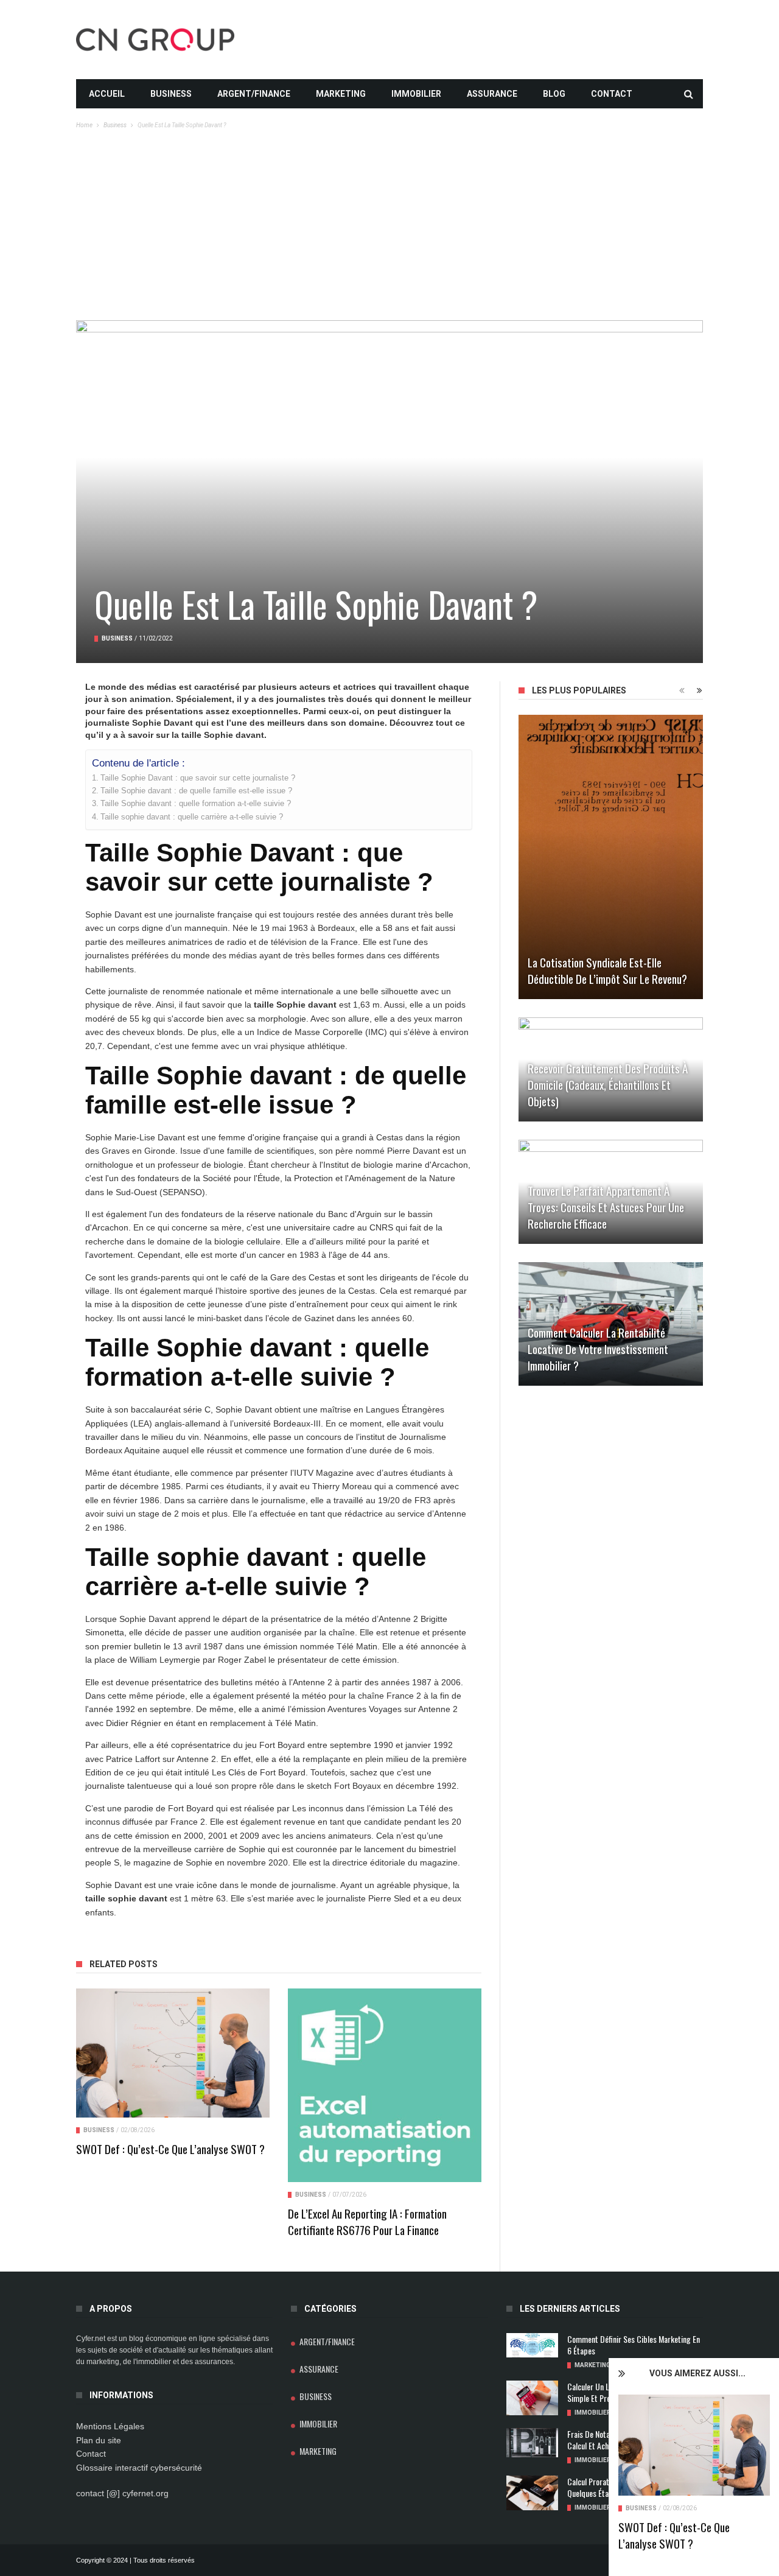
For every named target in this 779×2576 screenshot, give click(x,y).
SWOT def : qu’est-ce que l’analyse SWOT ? (674, 2535)
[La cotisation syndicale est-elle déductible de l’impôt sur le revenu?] (611, 857)
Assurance (492, 94)
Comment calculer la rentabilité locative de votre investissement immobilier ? (598, 1349)
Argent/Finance (254, 94)
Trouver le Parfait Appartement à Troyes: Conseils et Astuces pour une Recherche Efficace (606, 1207)
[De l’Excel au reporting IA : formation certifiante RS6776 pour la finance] (385, 2085)
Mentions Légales (110, 2426)
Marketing (341, 94)
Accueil (107, 94)
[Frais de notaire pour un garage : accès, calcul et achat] (532, 2443)
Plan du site (99, 2440)
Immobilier (416, 94)
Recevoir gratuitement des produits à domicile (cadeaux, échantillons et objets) (608, 1084)
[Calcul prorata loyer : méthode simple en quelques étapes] (532, 2493)
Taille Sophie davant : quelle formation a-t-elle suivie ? (196, 804)
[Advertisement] (389, 229)
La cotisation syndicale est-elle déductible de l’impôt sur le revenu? (607, 970)
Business (171, 94)
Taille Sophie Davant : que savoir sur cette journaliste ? (198, 778)
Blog (554, 94)
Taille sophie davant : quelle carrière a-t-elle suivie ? (192, 817)
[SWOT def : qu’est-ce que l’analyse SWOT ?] (694, 2445)
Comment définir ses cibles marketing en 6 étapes (634, 2345)
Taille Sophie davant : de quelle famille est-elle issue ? (196, 791)
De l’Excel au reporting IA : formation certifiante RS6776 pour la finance (367, 2221)
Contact (612, 94)
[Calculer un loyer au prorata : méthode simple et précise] (532, 2398)
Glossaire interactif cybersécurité (139, 2468)
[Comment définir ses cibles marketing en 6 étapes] (532, 2345)
